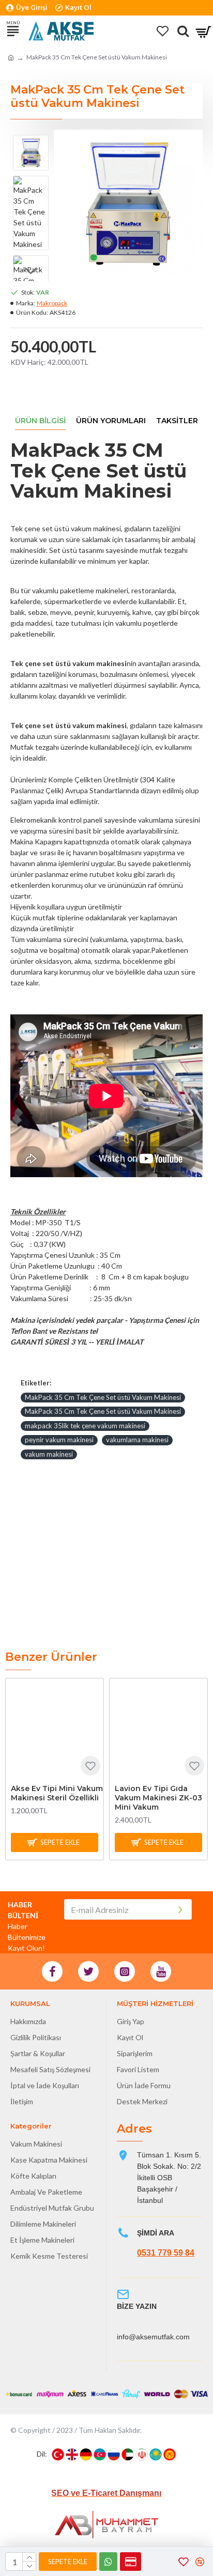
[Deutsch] (86, 2455)
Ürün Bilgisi (40, 421)
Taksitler (177, 421)
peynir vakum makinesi (59, 1440)
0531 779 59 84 (166, 2253)
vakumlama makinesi (137, 1440)
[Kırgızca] (170, 2455)
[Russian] (114, 2455)
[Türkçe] (58, 2455)
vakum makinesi (49, 1454)
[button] (31, 143)
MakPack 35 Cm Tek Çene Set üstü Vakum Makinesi (103, 1397)
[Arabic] (128, 2455)
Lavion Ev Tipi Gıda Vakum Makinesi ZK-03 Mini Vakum (158, 1798)
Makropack (52, 303)
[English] (72, 2455)
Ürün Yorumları (111, 421)
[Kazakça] (156, 2455)
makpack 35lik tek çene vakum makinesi (85, 1426)
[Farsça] (142, 2455)
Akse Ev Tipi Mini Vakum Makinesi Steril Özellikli (57, 1793)
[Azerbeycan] (100, 2455)
